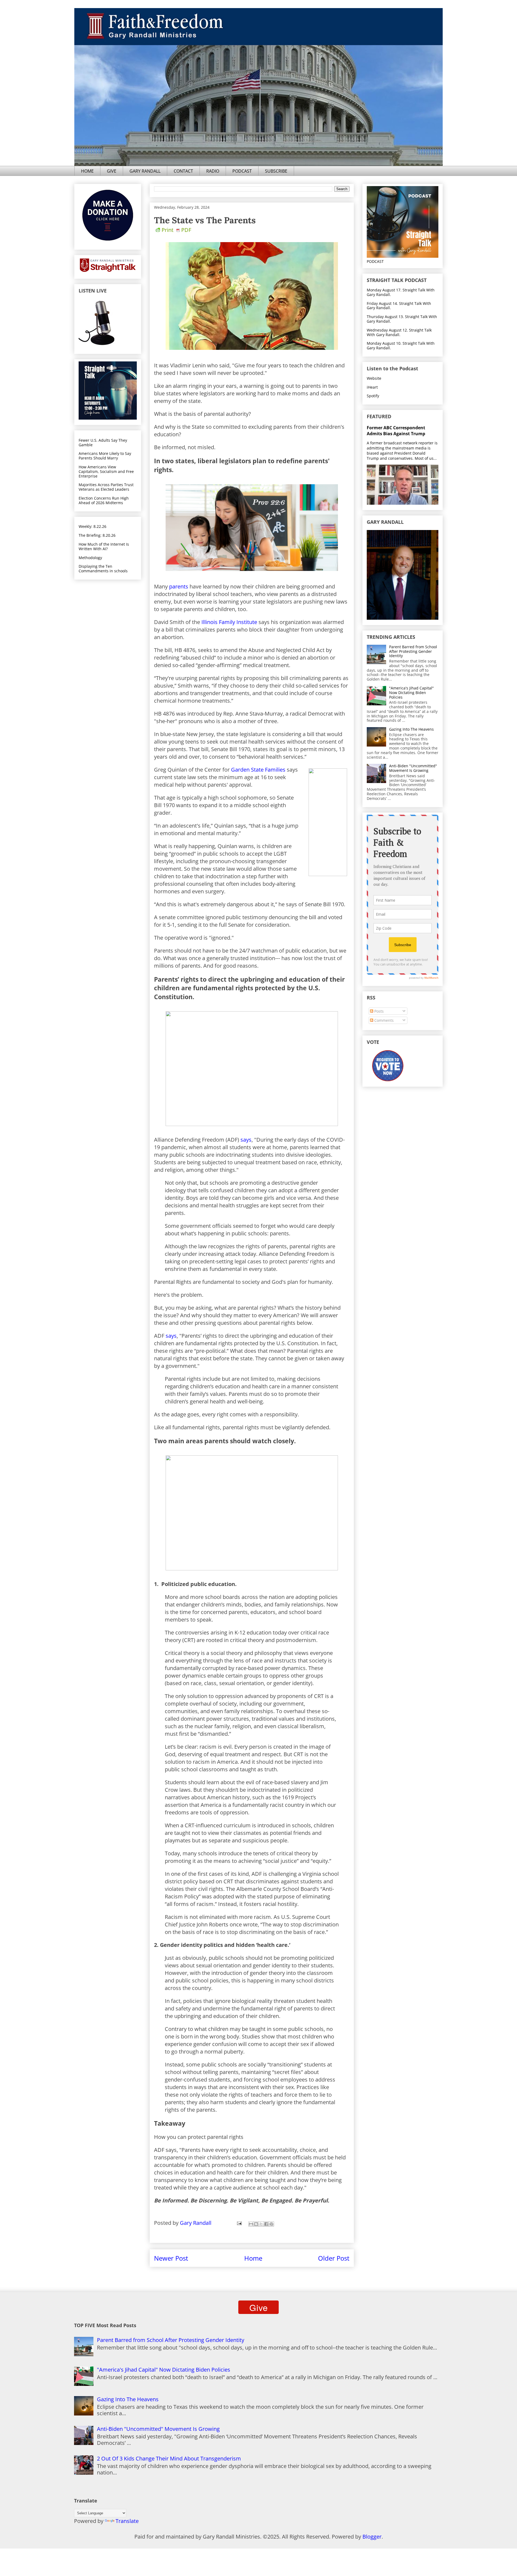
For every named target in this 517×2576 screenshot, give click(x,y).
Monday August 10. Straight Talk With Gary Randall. (401, 346)
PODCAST (242, 171)
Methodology (90, 558)
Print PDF (176, 230)
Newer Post (171, 2258)
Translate (127, 2521)
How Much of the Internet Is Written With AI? (104, 546)
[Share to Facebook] (266, 2224)
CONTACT (183, 171)
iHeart (372, 387)
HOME (87, 171)
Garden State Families (258, 770)
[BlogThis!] (256, 2224)
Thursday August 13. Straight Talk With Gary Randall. (402, 319)
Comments (383, 1020)
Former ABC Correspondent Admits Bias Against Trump (396, 431)
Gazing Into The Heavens (411, 729)
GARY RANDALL (145, 171)
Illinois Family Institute (229, 622)
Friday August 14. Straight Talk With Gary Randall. (399, 306)
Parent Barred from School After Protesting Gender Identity (413, 651)
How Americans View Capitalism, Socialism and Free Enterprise (106, 471)
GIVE (112, 171)
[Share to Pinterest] (271, 2224)
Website (374, 378)
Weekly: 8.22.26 (92, 526)
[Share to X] (261, 2224)
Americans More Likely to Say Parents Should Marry (105, 456)
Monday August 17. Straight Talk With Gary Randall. (401, 292)
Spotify (373, 396)
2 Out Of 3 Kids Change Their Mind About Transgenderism (169, 2458)
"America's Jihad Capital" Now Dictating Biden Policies (411, 693)
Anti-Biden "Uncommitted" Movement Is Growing (413, 768)
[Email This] (251, 2224)
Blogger (372, 2537)
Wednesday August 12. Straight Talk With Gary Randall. (399, 332)
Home (253, 2258)
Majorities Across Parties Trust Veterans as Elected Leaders (106, 487)
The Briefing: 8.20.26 (97, 535)
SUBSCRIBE (276, 171)
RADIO (213, 171)
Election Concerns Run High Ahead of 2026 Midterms (104, 500)
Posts (378, 1011)
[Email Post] (239, 2223)
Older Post (334, 2258)
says (246, 1140)
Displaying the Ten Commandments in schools (103, 569)
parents (179, 586)
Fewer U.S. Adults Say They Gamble (103, 442)
